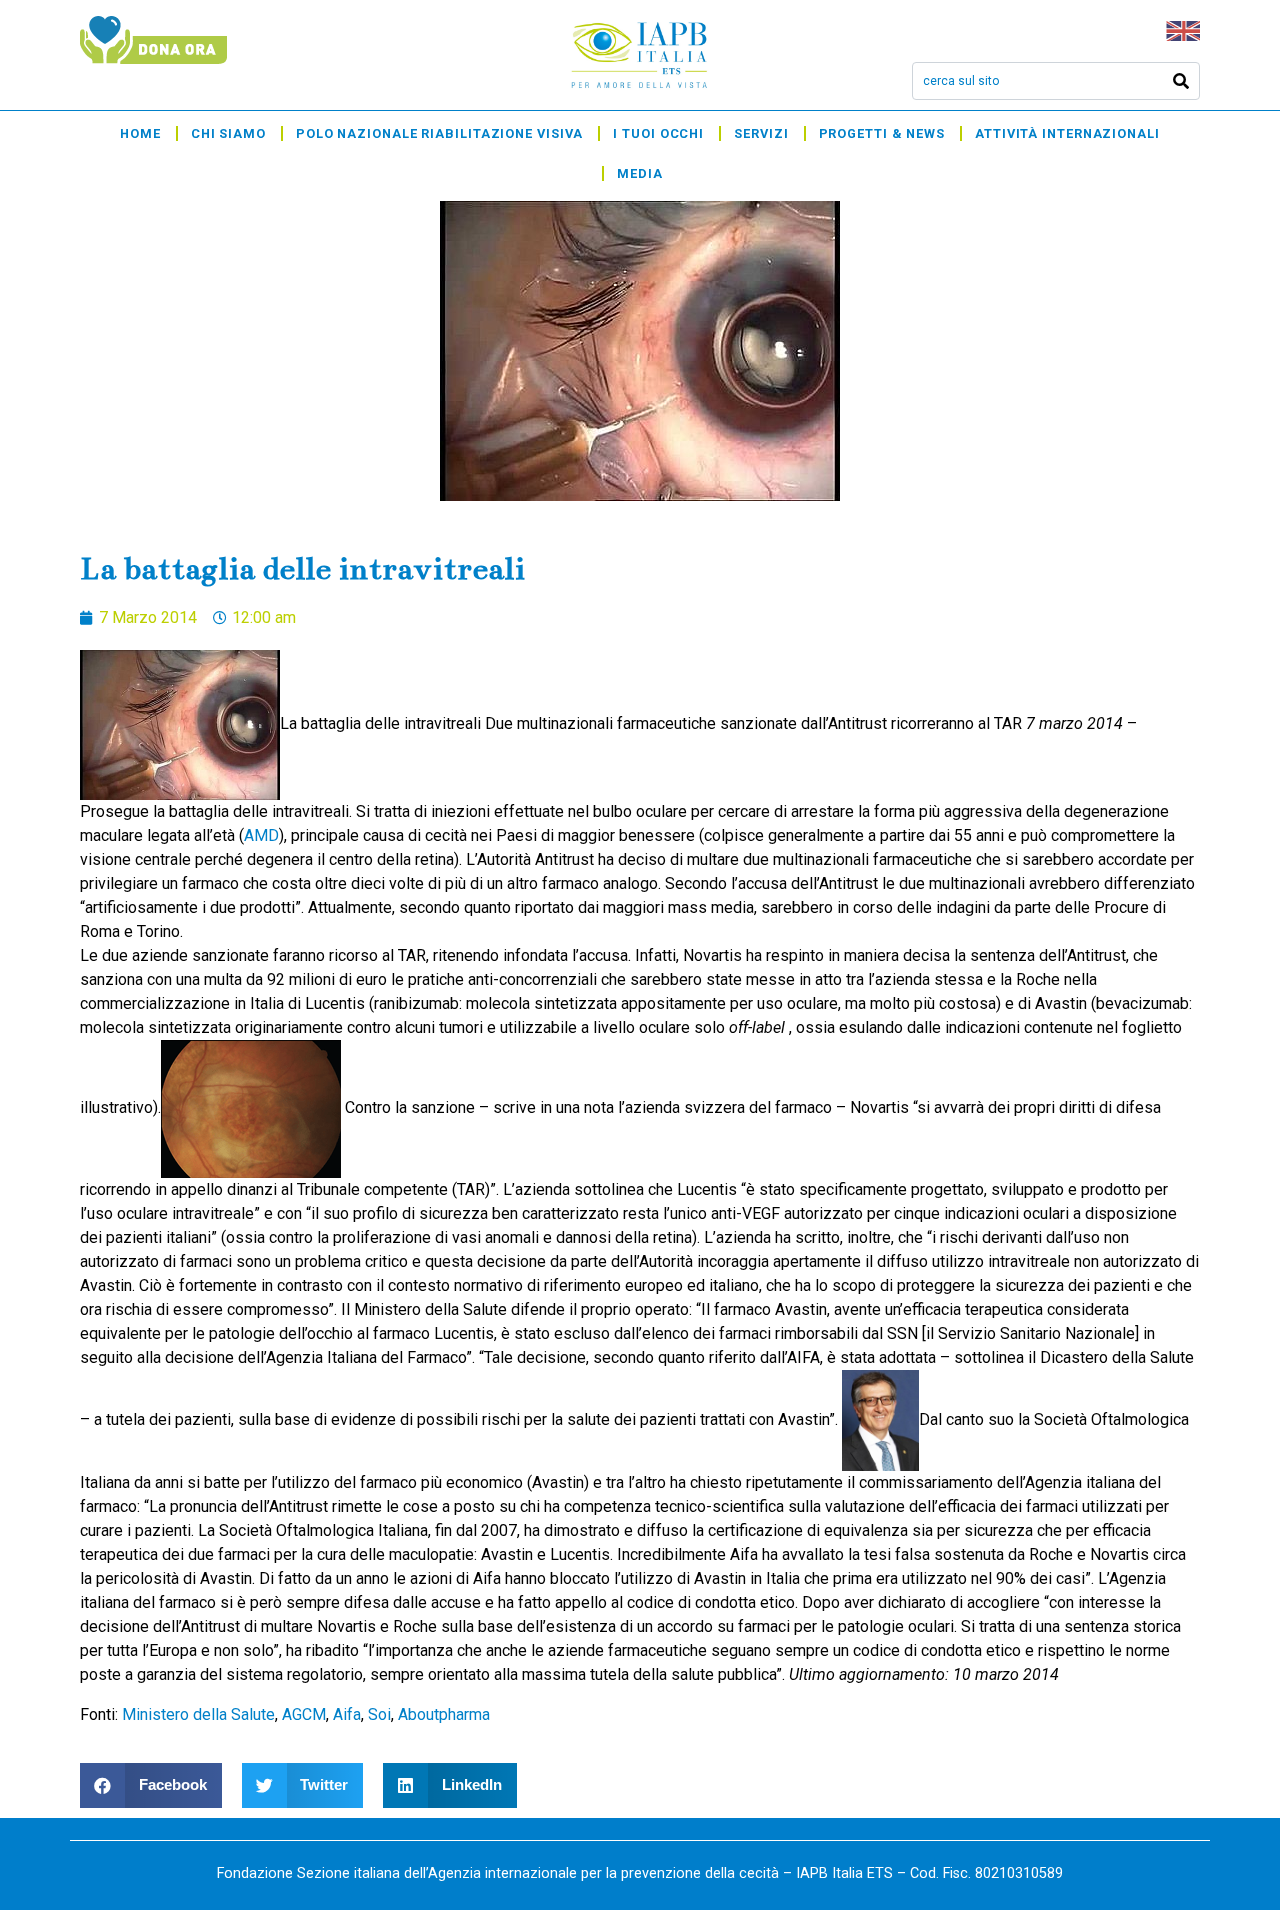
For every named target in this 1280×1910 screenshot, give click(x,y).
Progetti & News (882, 133)
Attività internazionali (1067, 133)
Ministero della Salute (198, 1714)
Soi (379, 1714)
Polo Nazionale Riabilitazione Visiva (439, 133)
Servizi (761, 133)
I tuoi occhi (658, 133)
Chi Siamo (228, 133)
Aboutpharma (444, 1714)
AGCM (304, 1714)
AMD (261, 835)
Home (140, 133)
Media (640, 173)
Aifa (347, 1714)
